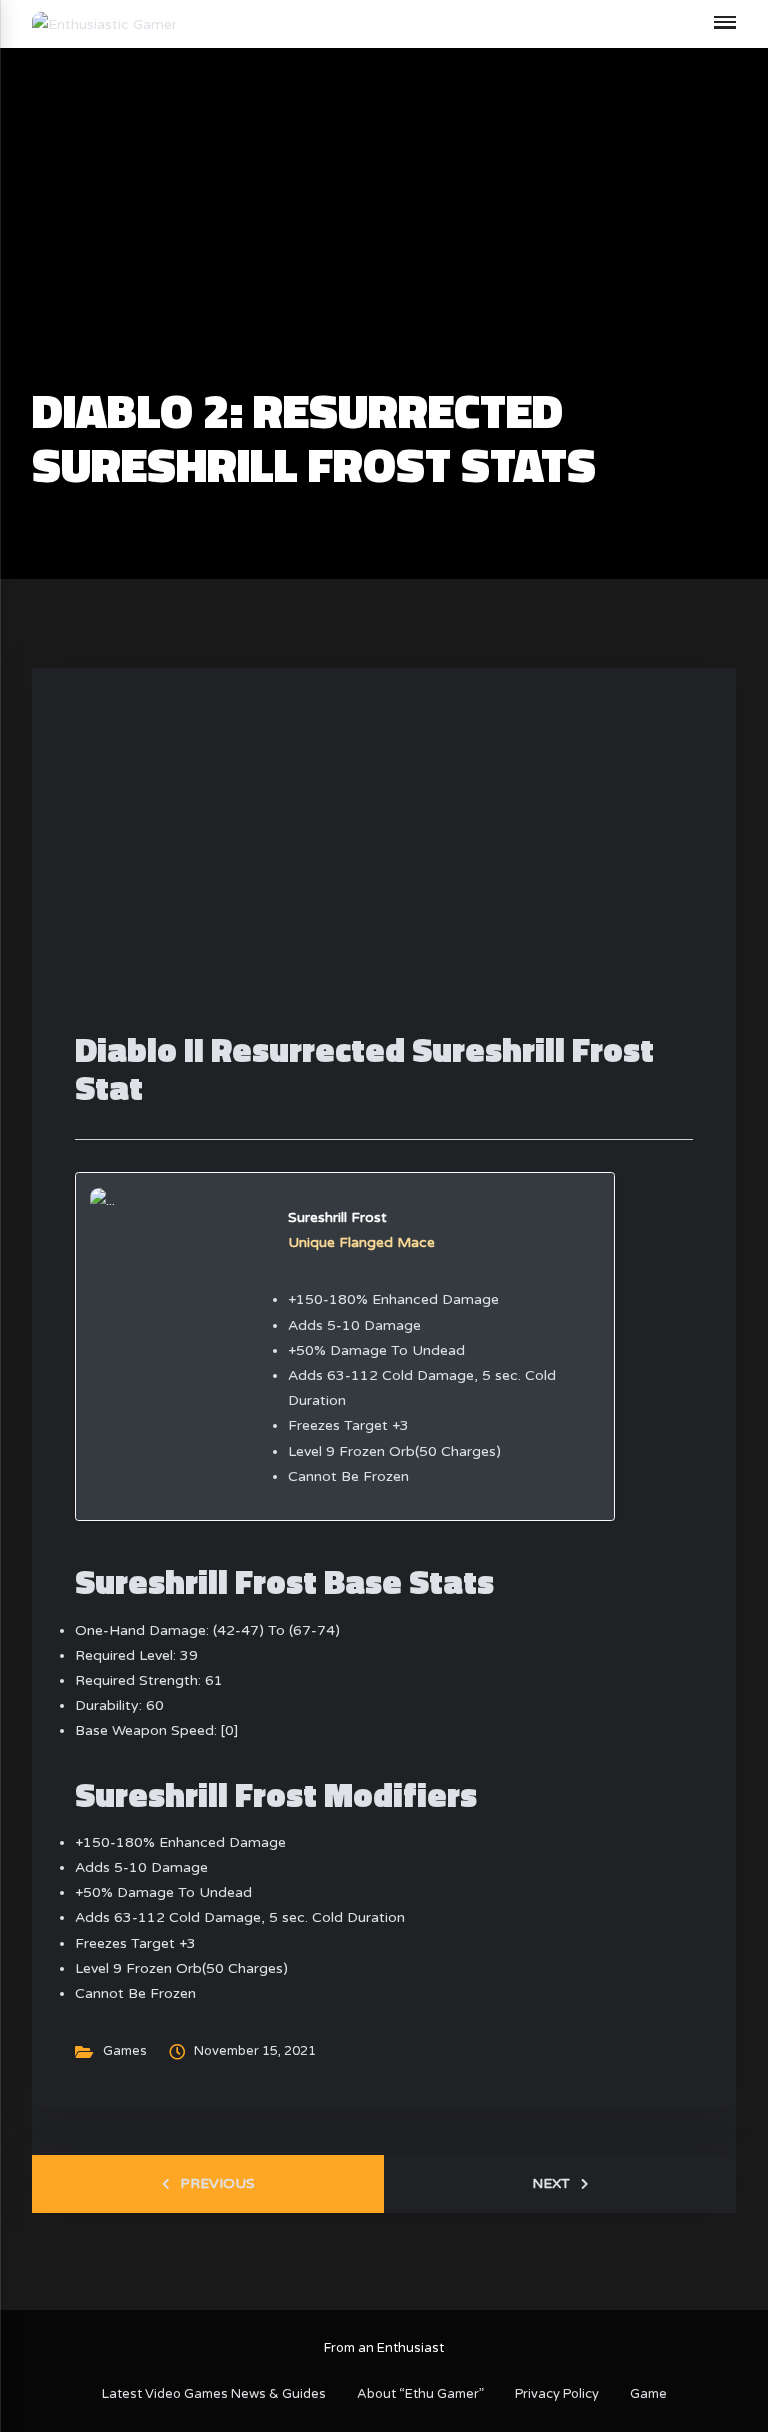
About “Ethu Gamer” (420, 2394)
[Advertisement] (384, 236)
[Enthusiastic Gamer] (104, 23)
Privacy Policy (557, 2394)
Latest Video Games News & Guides (214, 2394)
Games (125, 2051)
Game (648, 2394)
